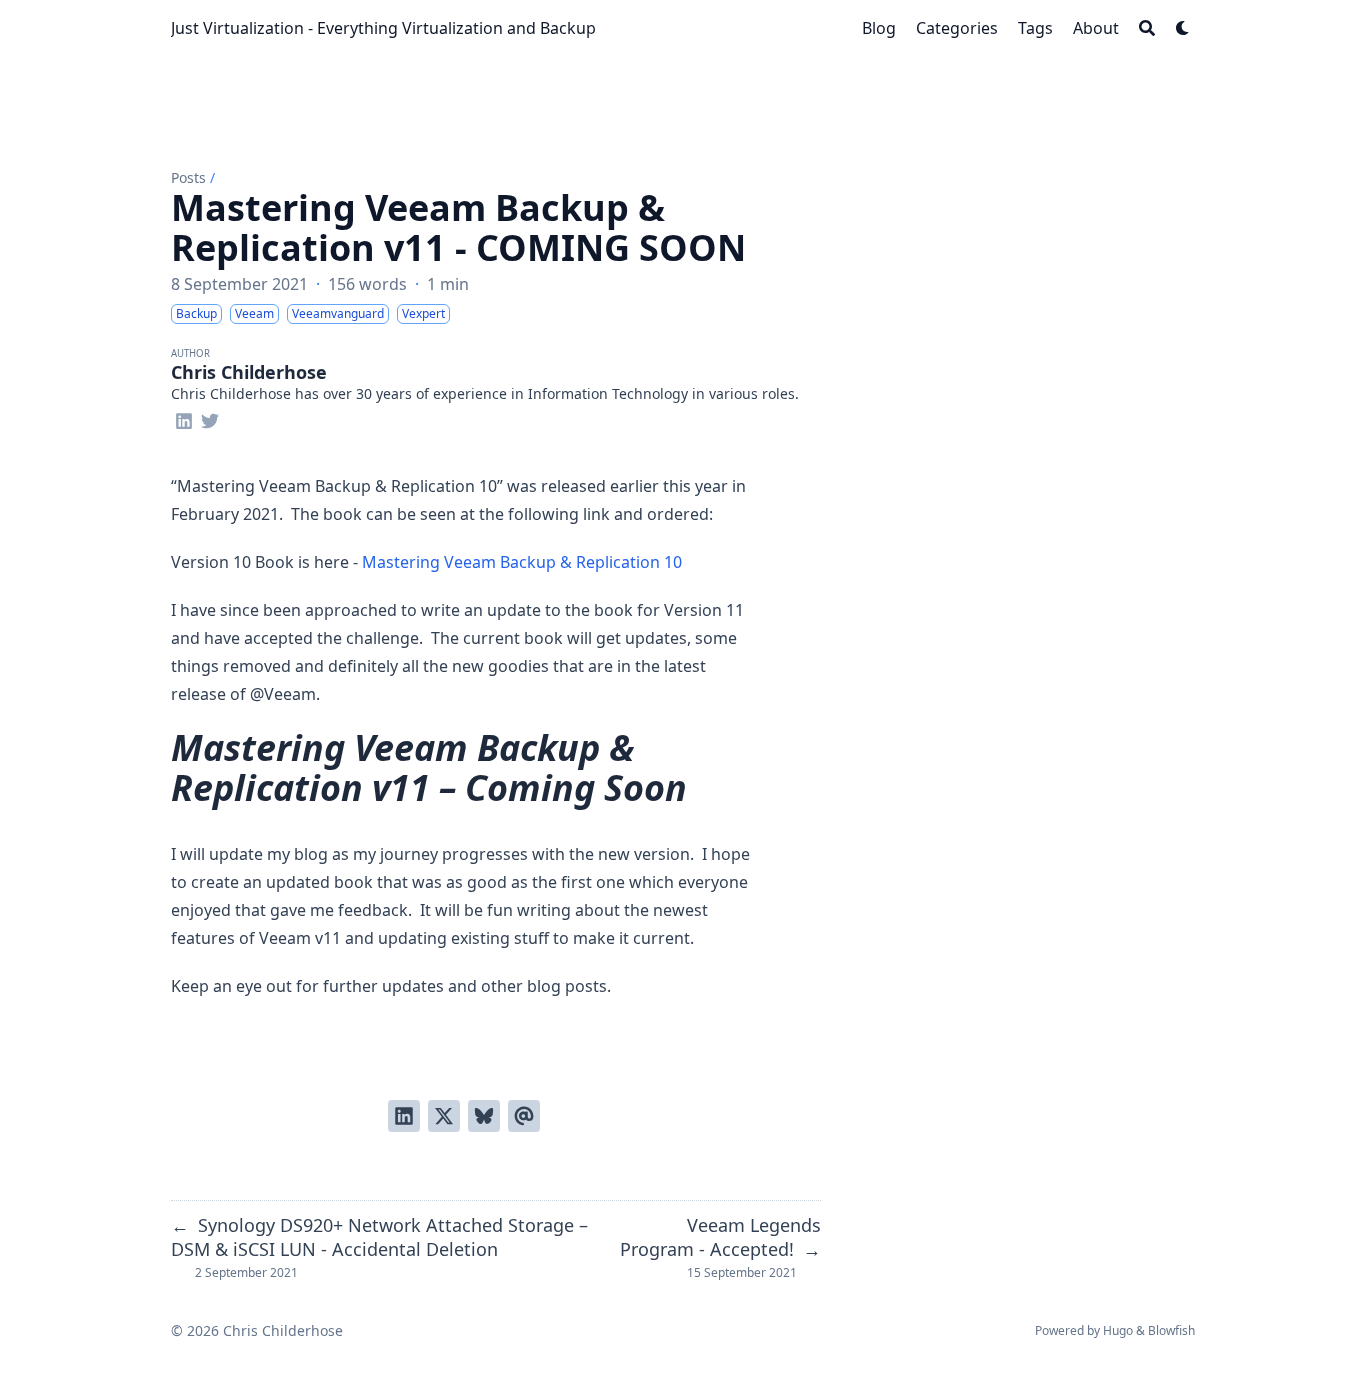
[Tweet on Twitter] (444, 1116)
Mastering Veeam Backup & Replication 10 (522, 562)
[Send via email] (524, 1116)
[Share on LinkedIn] (404, 1116)
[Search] (1147, 28)
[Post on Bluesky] (484, 1116)
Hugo (1118, 1330)
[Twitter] (210, 418)
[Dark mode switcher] (1183, 28)
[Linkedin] (184, 418)
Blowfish (1171, 1330)
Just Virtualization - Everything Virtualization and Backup (383, 28)
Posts (188, 177)
